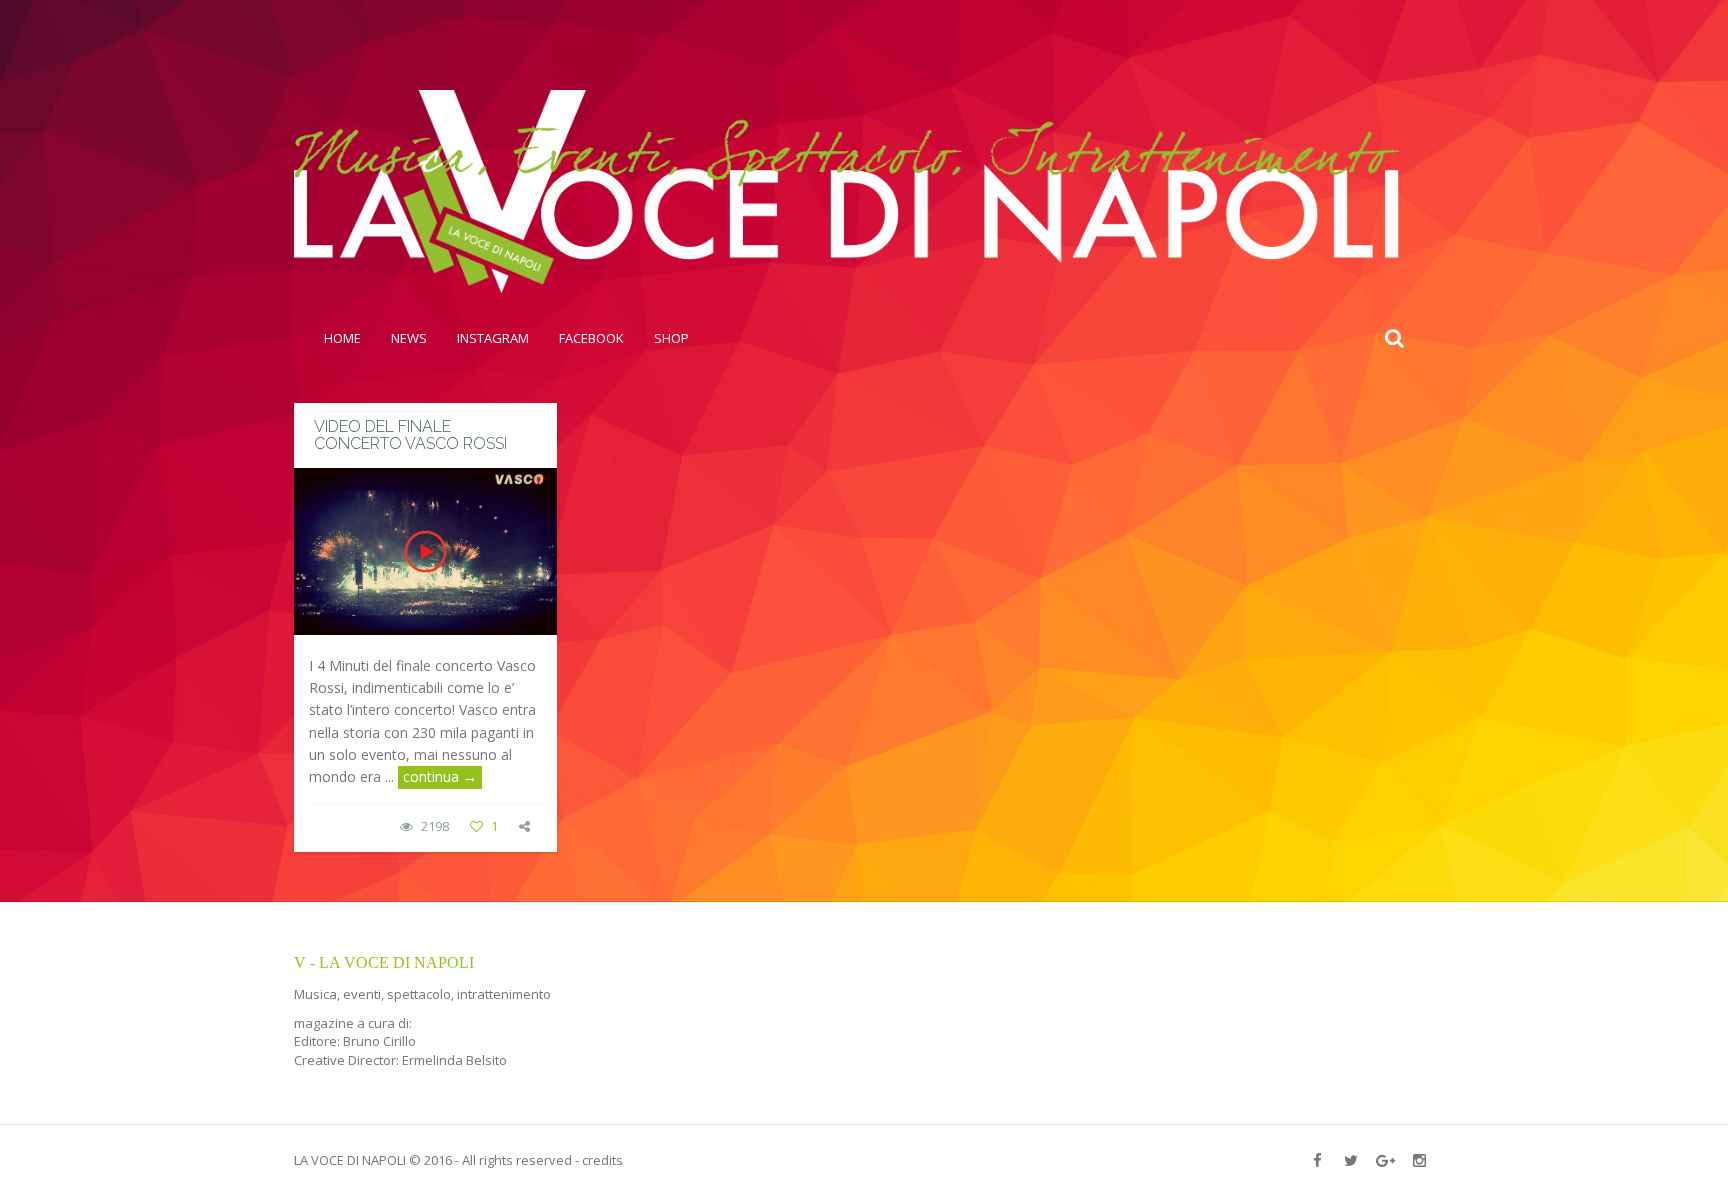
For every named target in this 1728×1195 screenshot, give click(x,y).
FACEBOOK (591, 338)
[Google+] (1385, 1160)
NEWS (409, 338)
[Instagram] (1419, 1160)
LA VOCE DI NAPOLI (350, 1160)
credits (602, 1160)
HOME (342, 338)
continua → (440, 776)
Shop (671, 338)
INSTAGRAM (493, 338)
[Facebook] (1317, 1160)
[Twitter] (1351, 1160)
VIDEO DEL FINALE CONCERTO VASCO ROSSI (410, 435)
